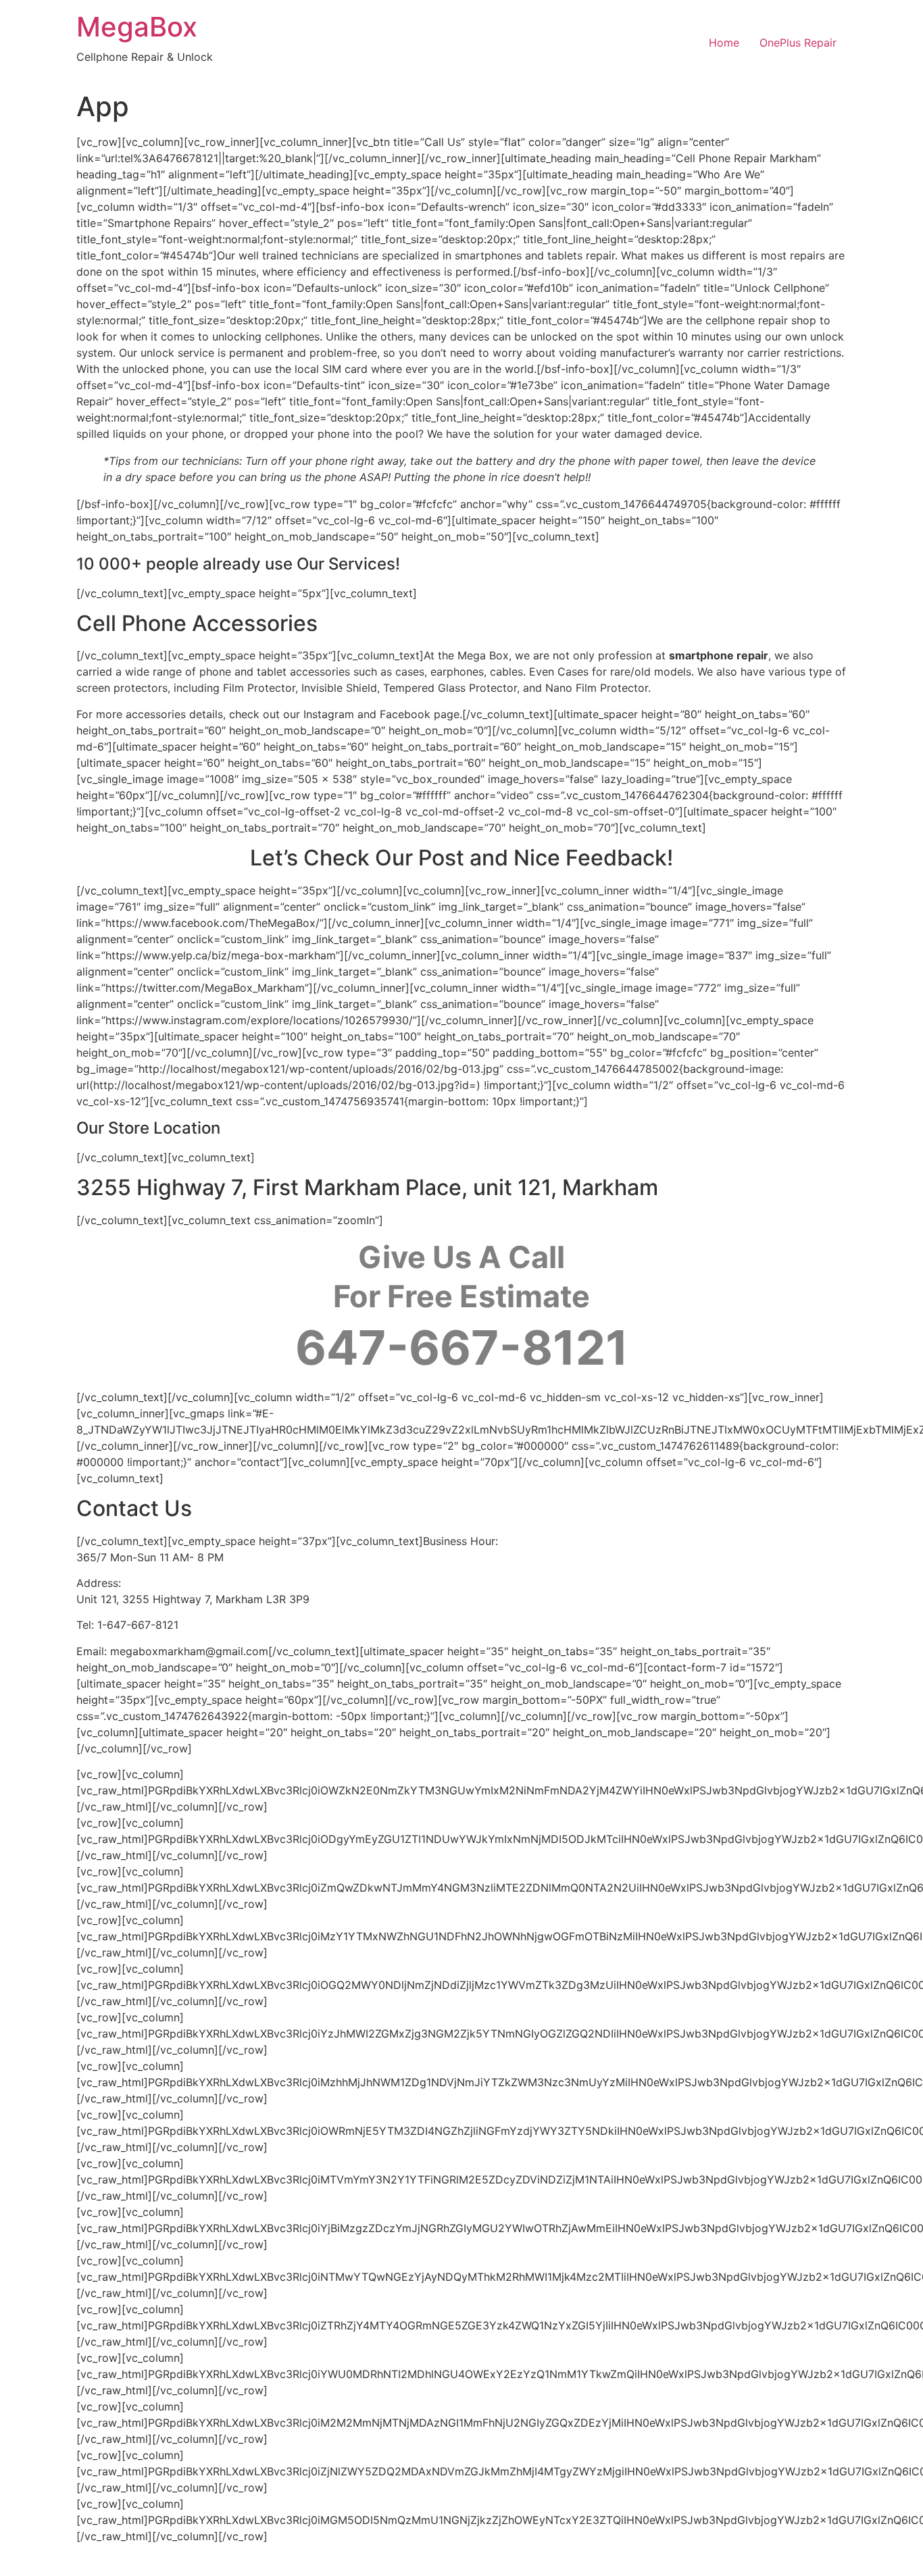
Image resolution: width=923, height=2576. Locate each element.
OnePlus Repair (798, 43)
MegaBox (137, 27)
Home (724, 43)
